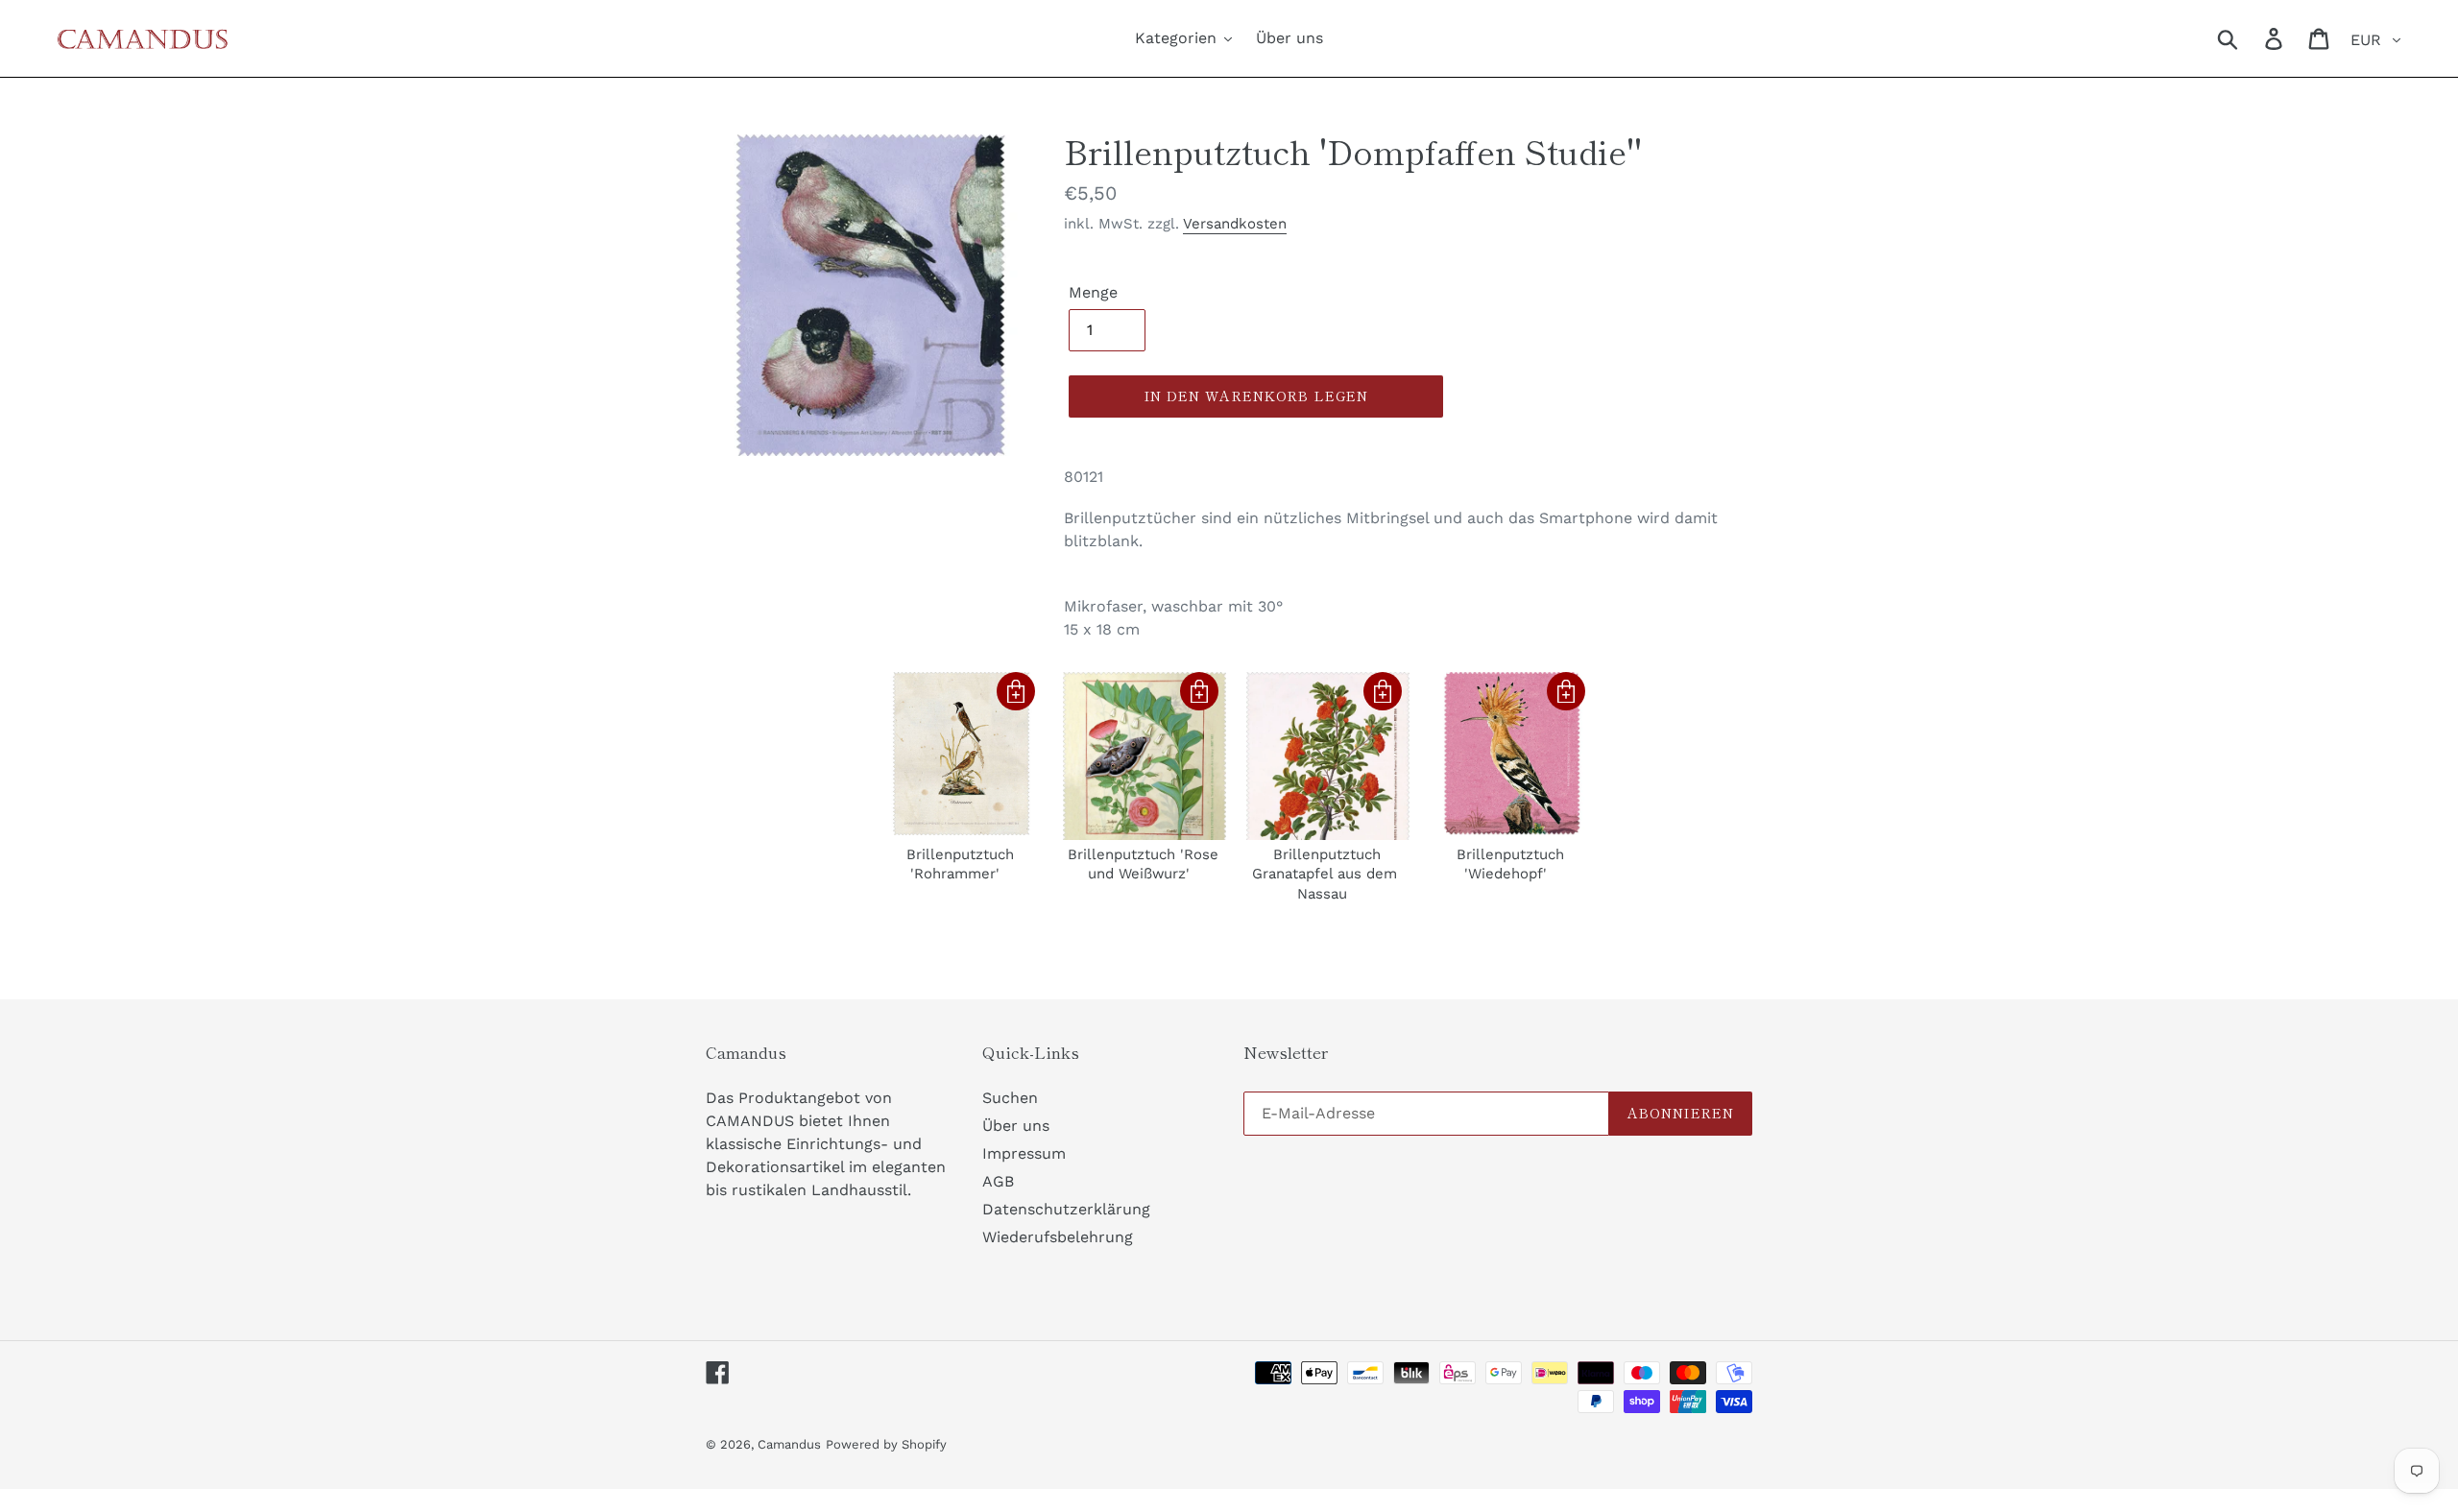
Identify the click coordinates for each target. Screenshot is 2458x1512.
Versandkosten (1235, 224)
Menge (1093, 292)
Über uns (1016, 1126)
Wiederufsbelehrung (1058, 1237)
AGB (998, 1181)
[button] (1016, 691)
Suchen (1010, 1098)
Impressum (1024, 1153)
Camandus (789, 1444)
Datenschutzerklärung (1066, 1209)
